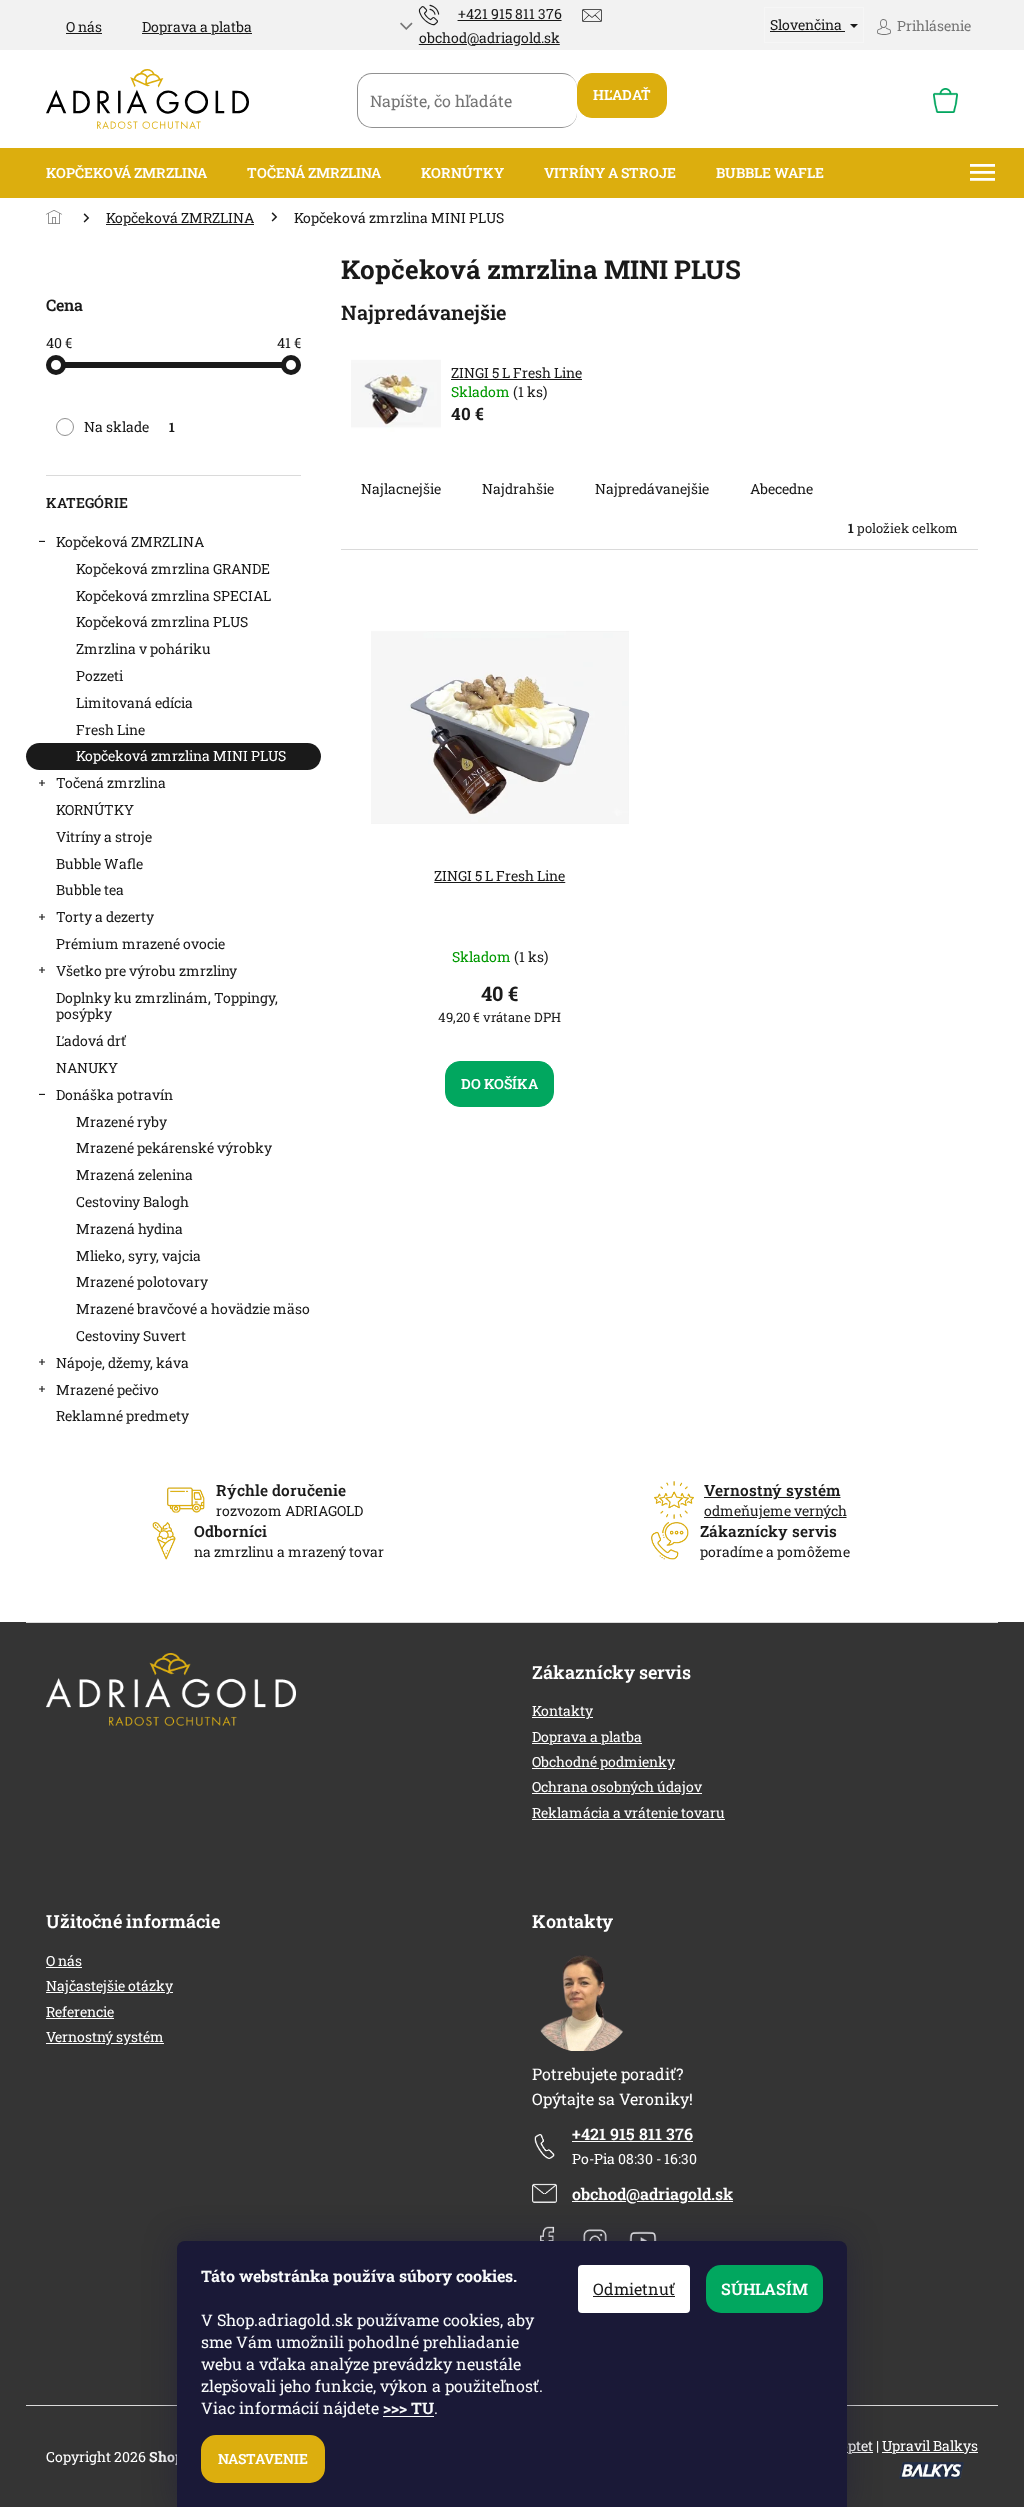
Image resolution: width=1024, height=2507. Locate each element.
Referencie (80, 2011)
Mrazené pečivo (107, 1389)
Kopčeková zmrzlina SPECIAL (173, 595)
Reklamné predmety (122, 1415)
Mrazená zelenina (134, 1174)
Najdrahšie (518, 488)
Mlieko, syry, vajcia (138, 1255)
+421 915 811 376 (632, 2133)
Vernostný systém (105, 2036)
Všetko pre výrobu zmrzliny (146, 970)
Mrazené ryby (121, 1121)
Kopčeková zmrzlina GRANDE (173, 568)
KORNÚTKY (95, 809)
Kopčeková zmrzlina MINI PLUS (181, 755)
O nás (84, 26)
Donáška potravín (114, 1094)
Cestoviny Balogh (132, 1201)
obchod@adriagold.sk (652, 2193)
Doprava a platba (197, 26)
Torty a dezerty (105, 916)
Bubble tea (90, 889)
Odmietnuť (634, 2288)
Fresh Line (110, 729)
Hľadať (622, 94)
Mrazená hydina (129, 1228)
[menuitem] (126, 173)
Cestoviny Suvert (131, 1335)
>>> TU (408, 2407)
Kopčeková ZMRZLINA (130, 541)
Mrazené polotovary (142, 1281)
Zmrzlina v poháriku (143, 648)
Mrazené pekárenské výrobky (174, 1147)
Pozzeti (99, 675)
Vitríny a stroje (104, 836)
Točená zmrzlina (111, 782)
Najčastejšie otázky (109, 1985)
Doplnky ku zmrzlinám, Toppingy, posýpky (167, 1006)
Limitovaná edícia (134, 702)
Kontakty (562, 1710)
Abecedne (781, 488)
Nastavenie (263, 2458)
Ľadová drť (91, 1040)
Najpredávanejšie (652, 488)
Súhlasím (764, 2288)
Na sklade (129, 426)
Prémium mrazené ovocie (140, 943)
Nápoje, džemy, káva (122, 1362)
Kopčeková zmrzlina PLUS (162, 621)
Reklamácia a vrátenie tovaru (628, 1812)
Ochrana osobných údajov (617, 1786)
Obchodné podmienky (603, 1761)
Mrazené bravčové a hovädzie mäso (193, 1308)
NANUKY (87, 1067)
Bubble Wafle (99, 863)
